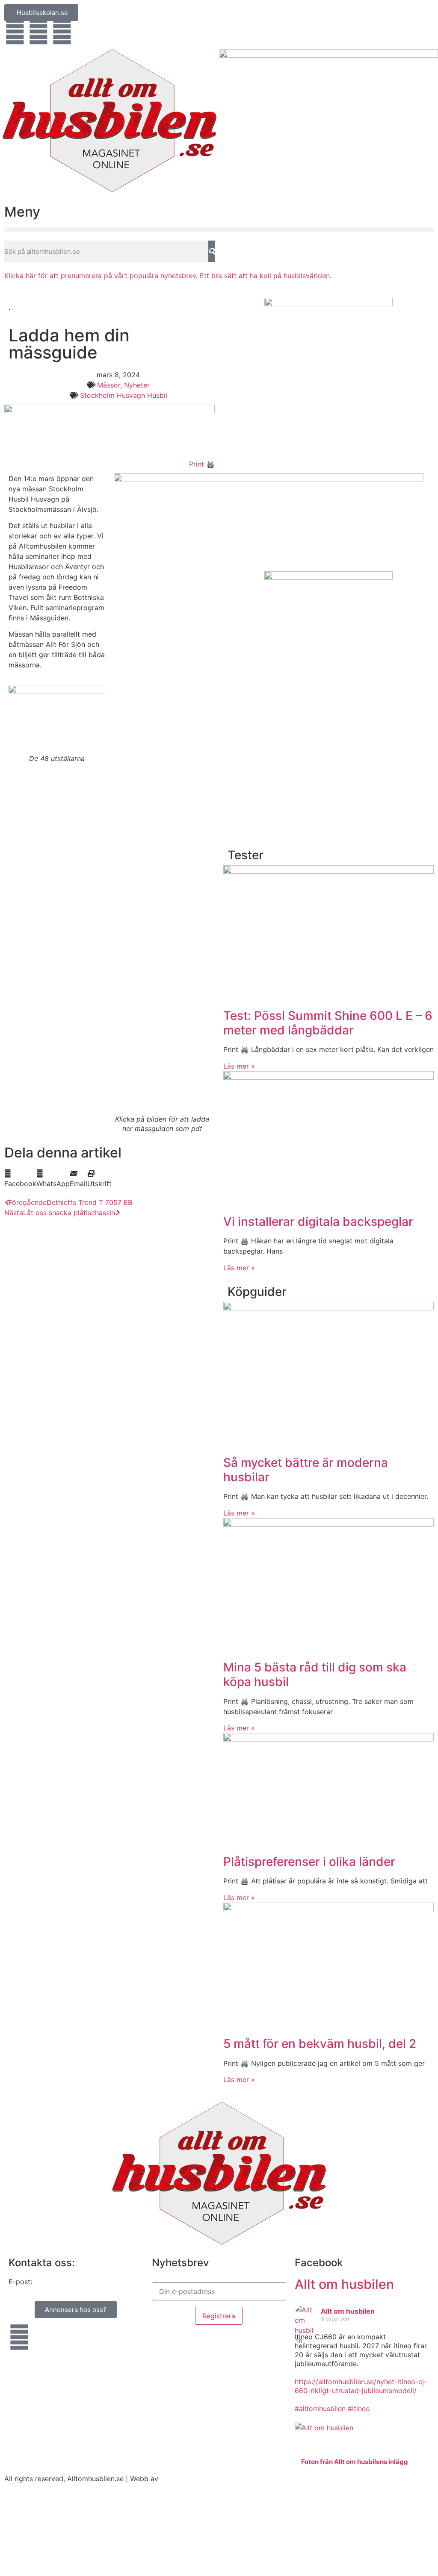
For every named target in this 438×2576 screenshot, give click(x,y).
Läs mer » (239, 1066)
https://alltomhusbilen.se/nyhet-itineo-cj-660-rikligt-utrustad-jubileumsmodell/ (361, 2386)
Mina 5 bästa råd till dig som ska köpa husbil (315, 1674)
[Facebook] (15, 32)
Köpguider (257, 1292)
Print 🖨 (202, 464)
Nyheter (137, 385)
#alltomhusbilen (320, 2409)
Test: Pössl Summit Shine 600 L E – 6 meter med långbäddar (328, 1023)
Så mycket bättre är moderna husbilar (306, 1470)
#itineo (359, 2409)
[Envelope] (62, 32)
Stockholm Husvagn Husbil (124, 395)
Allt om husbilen (344, 2284)
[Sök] (212, 251)
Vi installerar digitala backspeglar (318, 1222)
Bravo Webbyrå (185, 2479)
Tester (246, 855)
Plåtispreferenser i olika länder (309, 1862)
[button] (219, 230)
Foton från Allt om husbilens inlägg (355, 2462)
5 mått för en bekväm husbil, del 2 (320, 2044)
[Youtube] (38, 32)
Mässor (109, 385)
